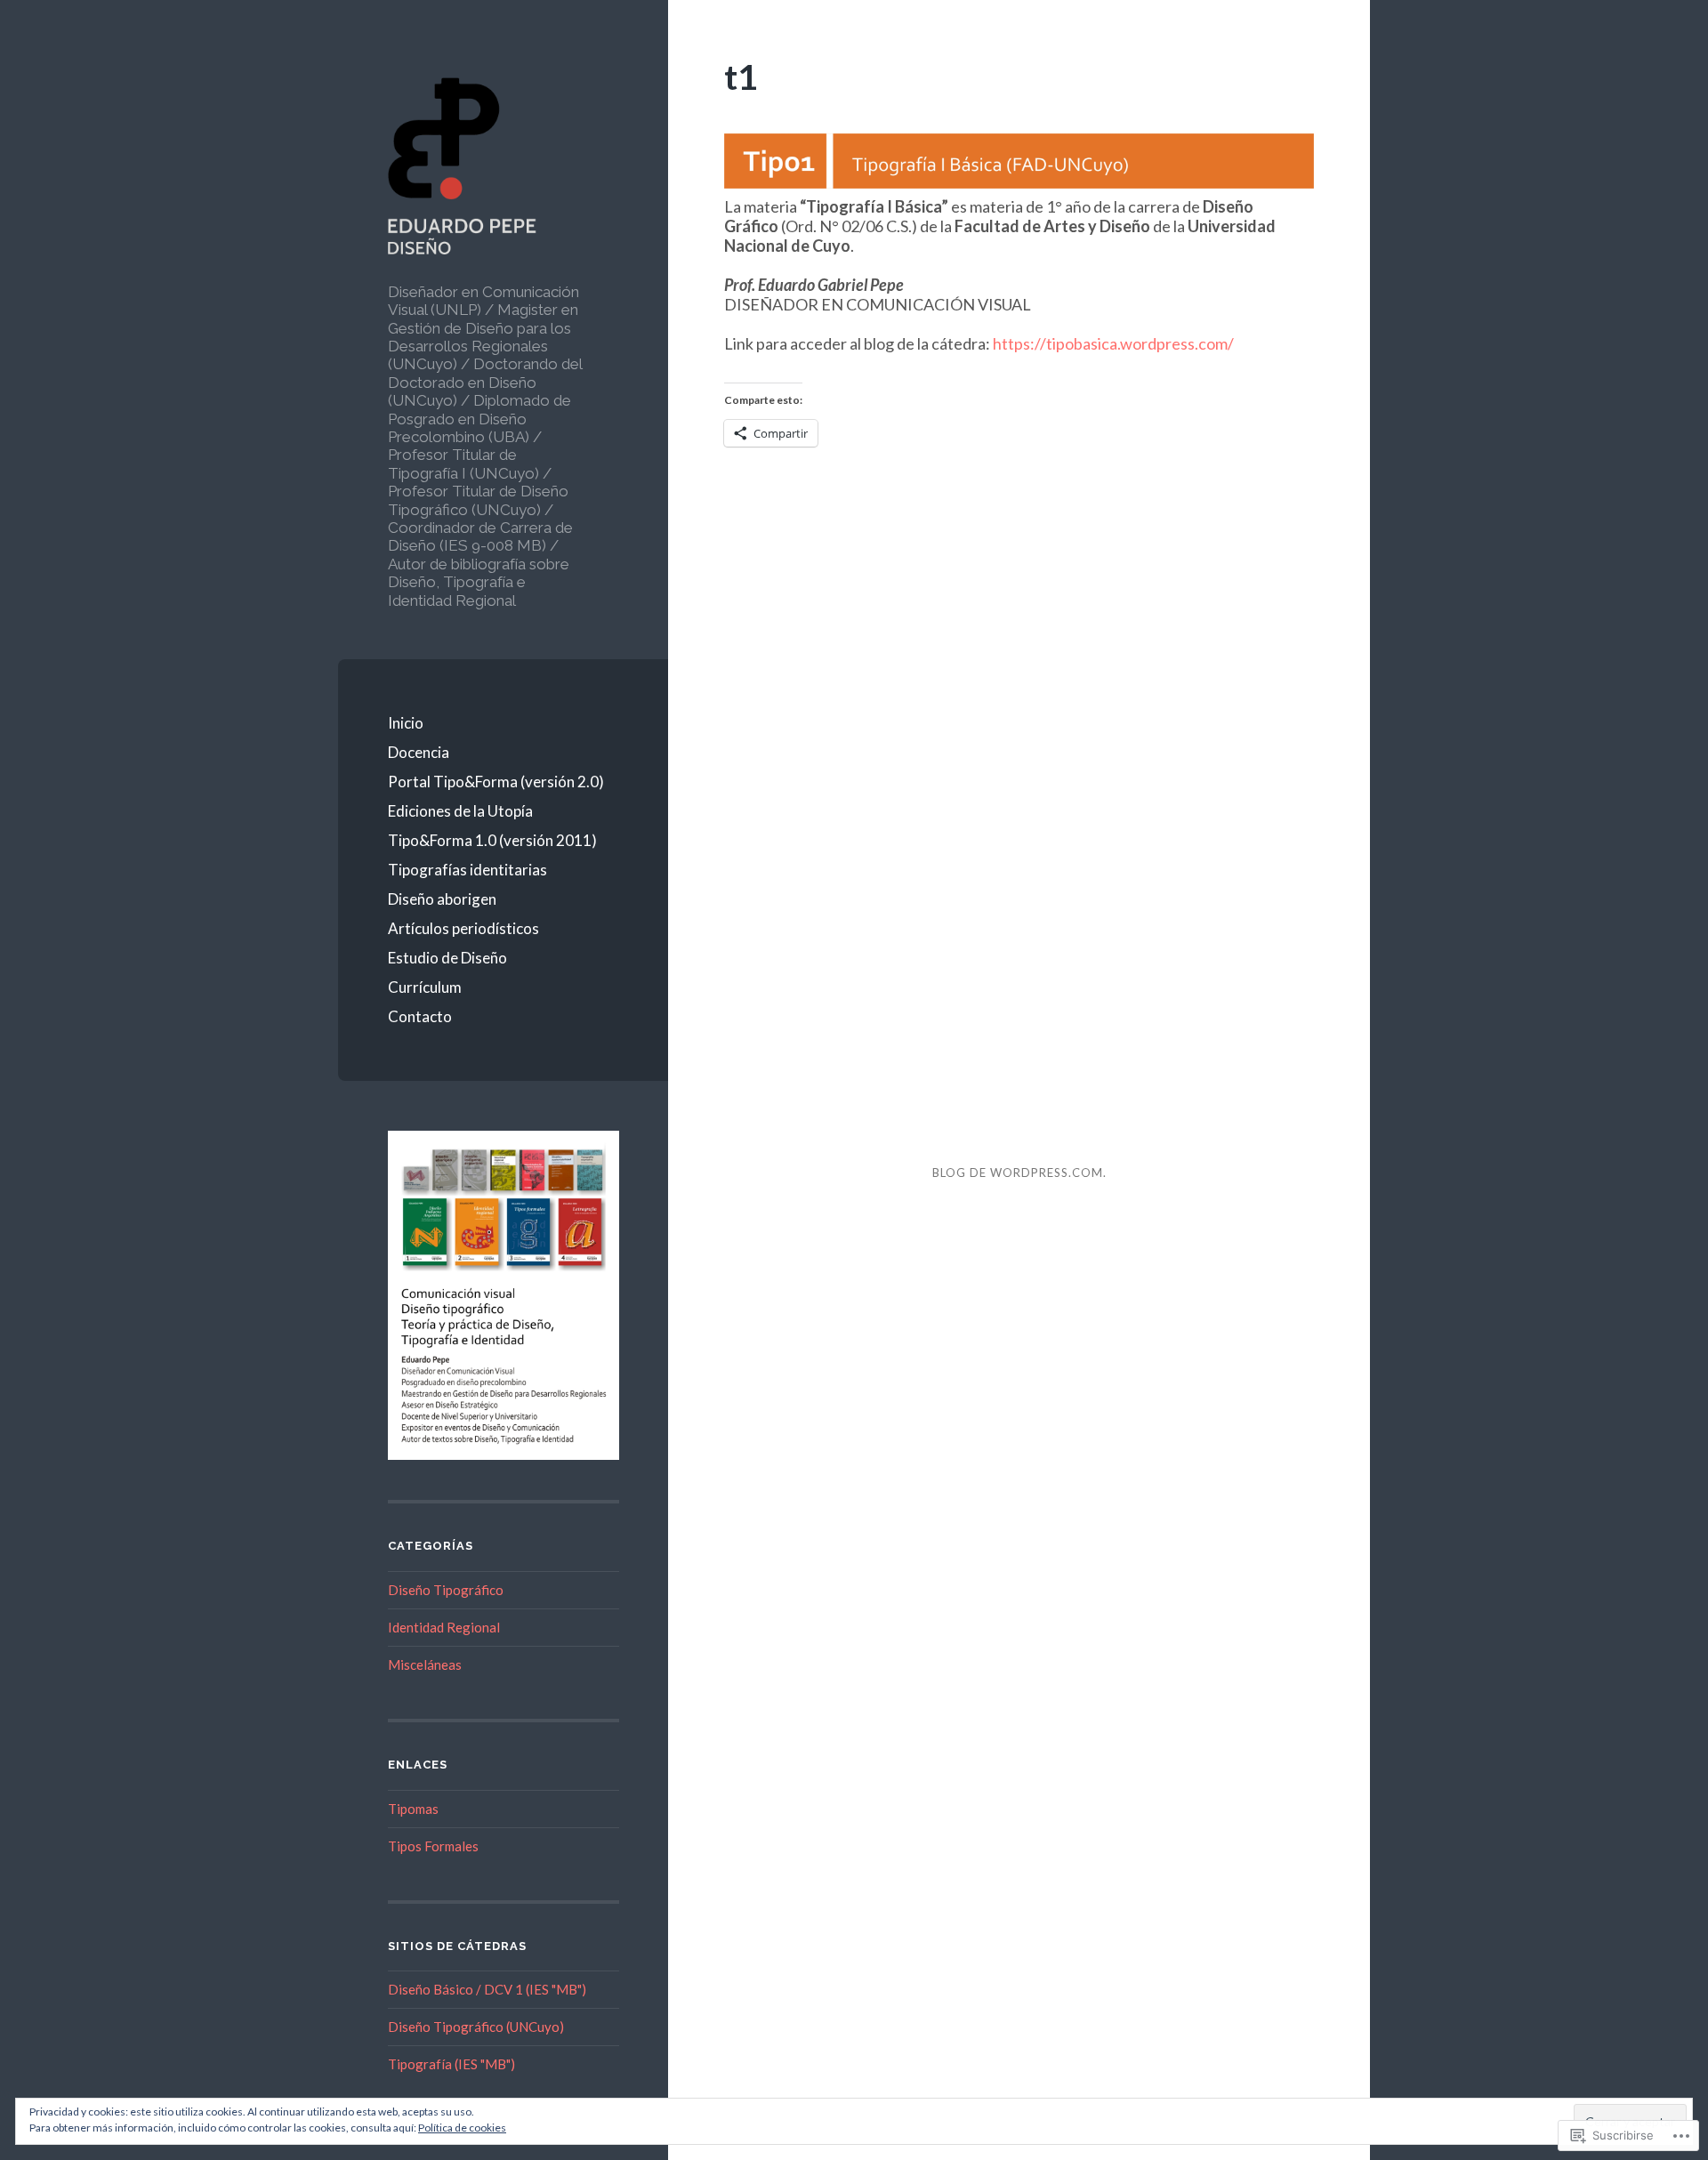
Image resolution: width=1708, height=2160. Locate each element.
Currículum (425, 987)
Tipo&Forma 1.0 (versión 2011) (492, 840)
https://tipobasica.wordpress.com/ (1113, 343)
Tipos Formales (433, 1846)
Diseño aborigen (442, 899)
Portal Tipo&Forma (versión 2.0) (496, 782)
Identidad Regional (444, 1627)
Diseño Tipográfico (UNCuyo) (476, 2027)
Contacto (420, 1016)
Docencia (419, 752)
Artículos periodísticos (463, 928)
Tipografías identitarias (467, 870)
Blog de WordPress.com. (1019, 1173)
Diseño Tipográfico (446, 1590)
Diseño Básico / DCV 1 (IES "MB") (487, 1989)
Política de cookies (462, 2128)
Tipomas (413, 1809)
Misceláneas (425, 1664)
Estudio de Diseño (447, 958)
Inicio (406, 723)
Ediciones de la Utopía (460, 811)
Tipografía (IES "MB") (451, 2064)
